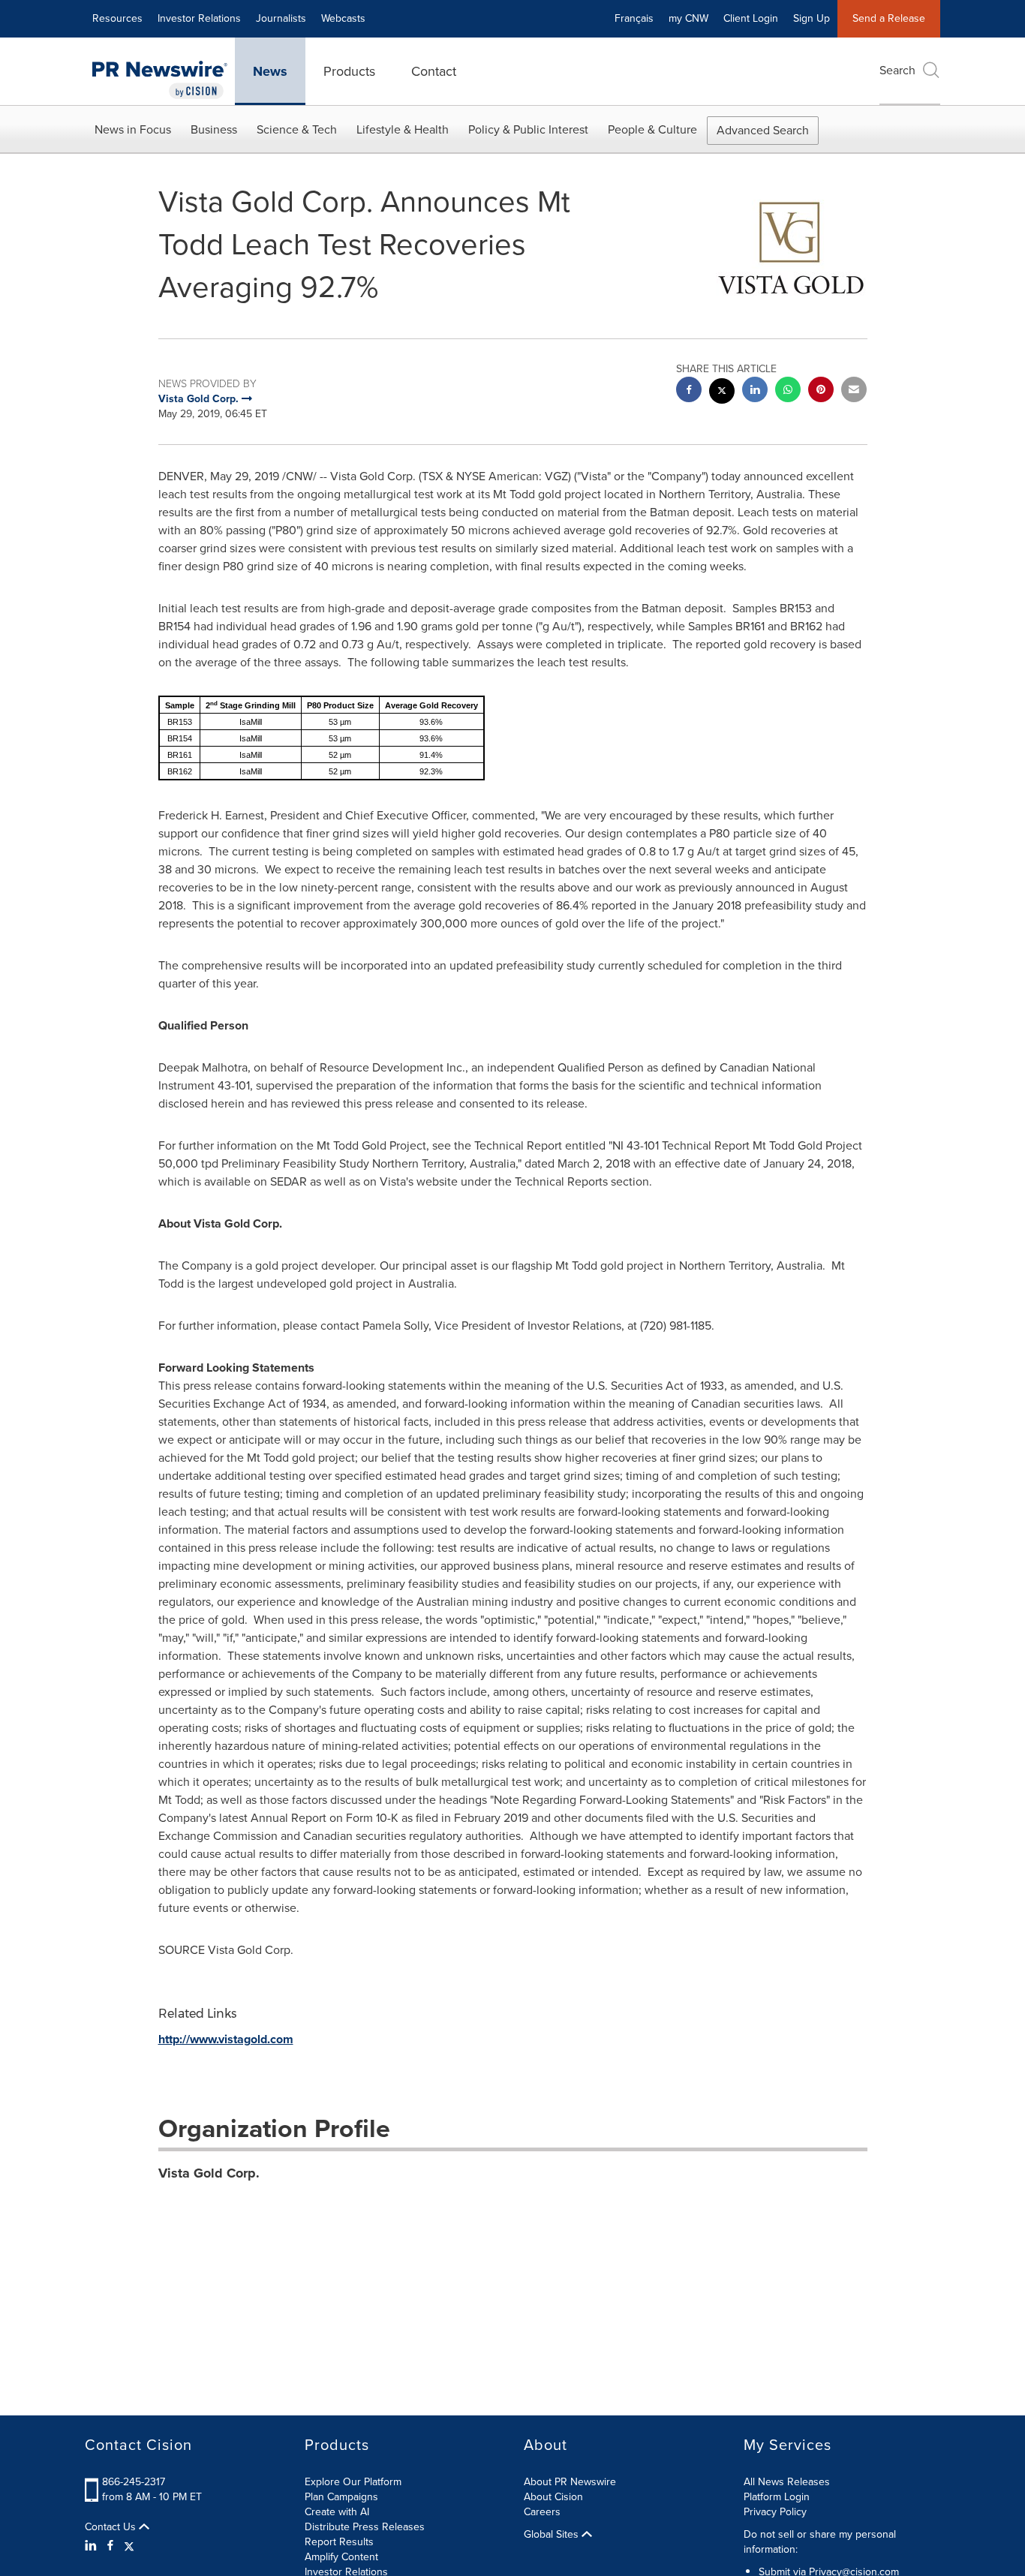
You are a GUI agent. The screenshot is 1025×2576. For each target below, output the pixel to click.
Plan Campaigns (341, 2497)
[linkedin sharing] (755, 391)
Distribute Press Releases (365, 2527)
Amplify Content (341, 2557)
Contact (434, 71)
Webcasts (343, 18)
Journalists (281, 18)
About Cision (553, 2497)
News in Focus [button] (133, 129)
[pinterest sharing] (821, 391)
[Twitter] (129, 2546)
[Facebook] (110, 2546)
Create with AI (337, 2512)
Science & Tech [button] (297, 129)
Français (634, 18)
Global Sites (553, 2535)
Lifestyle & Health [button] (403, 129)
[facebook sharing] (689, 391)
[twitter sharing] (722, 393)
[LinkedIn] (93, 2546)
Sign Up (812, 18)
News (270, 71)
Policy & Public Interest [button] (528, 129)
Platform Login (777, 2497)
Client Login (751, 18)
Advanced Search (763, 130)
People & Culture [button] (652, 129)
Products (349, 71)
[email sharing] (854, 391)
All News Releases (787, 2482)
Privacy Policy (775, 2512)
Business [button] (214, 129)
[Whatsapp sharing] (788, 391)
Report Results (339, 2542)
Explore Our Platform (353, 2482)
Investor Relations (199, 18)
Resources (117, 18)
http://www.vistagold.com (226, 2039)
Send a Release (889, 18)
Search (897, 70)
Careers (542, 2512)
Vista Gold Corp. (209, 2173)
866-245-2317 (134, 2482)
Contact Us (112, 2527)
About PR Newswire (570, 2482)
